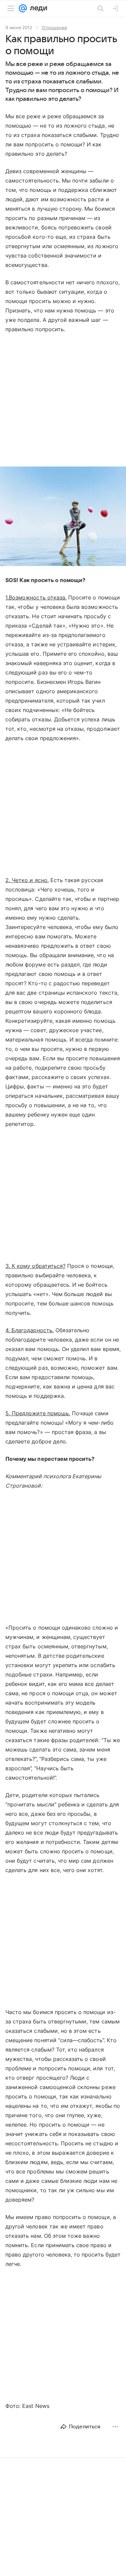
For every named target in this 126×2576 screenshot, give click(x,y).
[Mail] (23, 8)
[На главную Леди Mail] (37, 8)
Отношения (54, 27)
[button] (63, 517)
